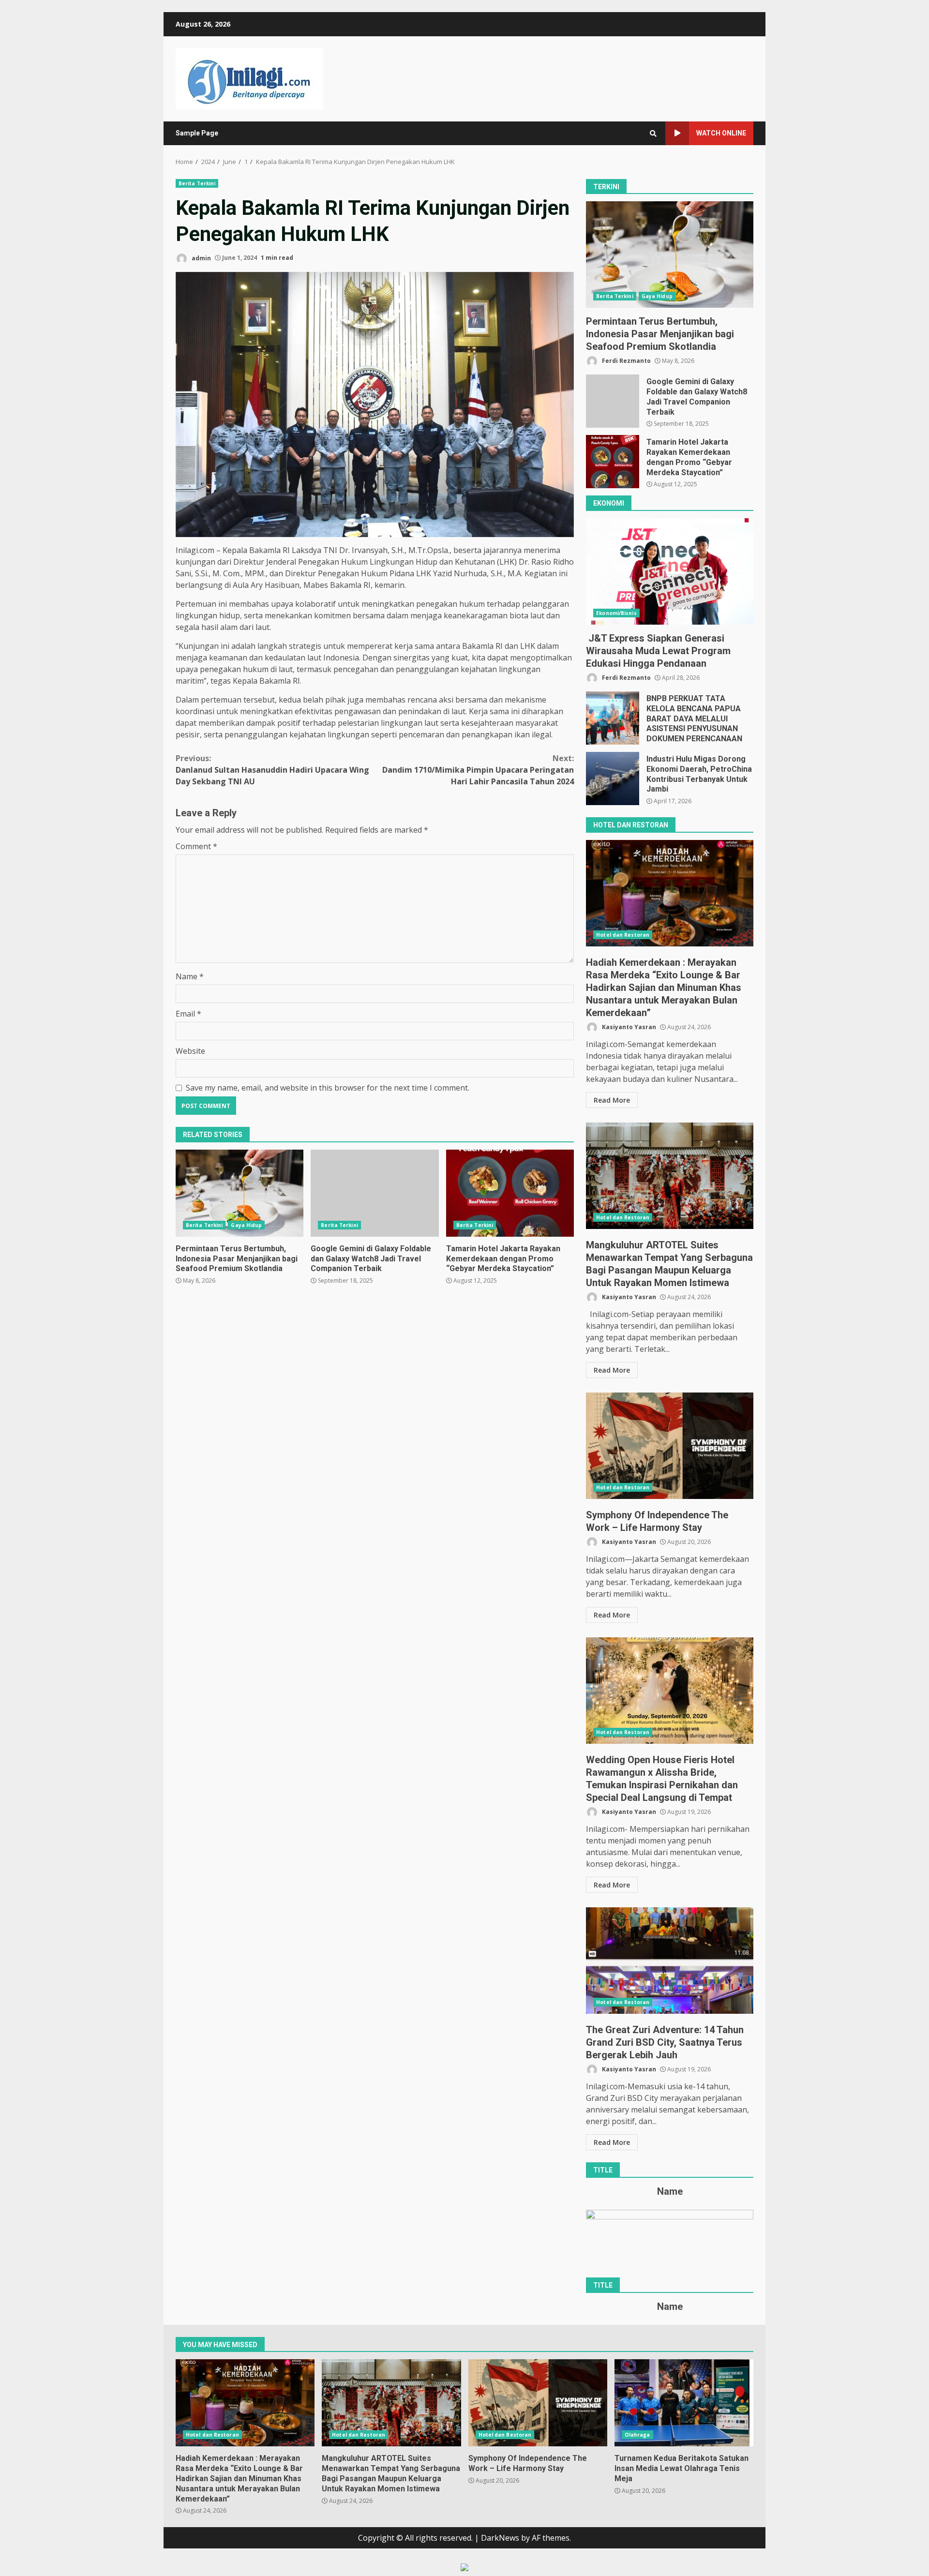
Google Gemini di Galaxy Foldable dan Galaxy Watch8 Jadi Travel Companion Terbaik (375, 1193)
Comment (196, 846)
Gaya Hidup (246, 1225)
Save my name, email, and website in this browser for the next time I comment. (328, 1088)
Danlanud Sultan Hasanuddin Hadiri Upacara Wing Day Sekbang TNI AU (272, 770)
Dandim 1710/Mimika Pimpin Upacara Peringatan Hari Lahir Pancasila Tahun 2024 (478, 770)
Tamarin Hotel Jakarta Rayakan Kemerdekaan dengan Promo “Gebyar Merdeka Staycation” (510, 1193)
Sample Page (197, 133)
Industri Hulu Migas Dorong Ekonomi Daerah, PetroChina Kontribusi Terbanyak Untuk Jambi (613, 779)
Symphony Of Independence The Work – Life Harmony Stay (670, 1446)
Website (190, 1051)
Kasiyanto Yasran (628, 1027)
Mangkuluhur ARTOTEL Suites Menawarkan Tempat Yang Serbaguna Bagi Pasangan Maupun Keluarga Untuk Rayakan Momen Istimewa (670, 1176)
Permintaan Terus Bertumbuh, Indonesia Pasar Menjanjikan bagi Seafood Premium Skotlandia (240, 1193)
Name (190, 976)
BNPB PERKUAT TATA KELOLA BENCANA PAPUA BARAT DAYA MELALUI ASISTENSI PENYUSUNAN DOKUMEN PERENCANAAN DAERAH (613, 718)
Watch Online (721, 133)
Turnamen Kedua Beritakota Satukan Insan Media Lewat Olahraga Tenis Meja (684, 2403)
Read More (612, 1100)
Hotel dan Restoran (623, 935)
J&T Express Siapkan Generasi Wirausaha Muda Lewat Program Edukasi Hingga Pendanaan (670, 571)
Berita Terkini (197, 183)
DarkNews (500, 2538)
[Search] (653, 134)
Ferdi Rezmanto (626, 361)
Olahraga (637, 2435)
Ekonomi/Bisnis (616, 613)
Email (188, 1014)
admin (201, 258)
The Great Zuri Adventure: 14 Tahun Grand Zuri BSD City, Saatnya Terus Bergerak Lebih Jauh (670, 1961)
